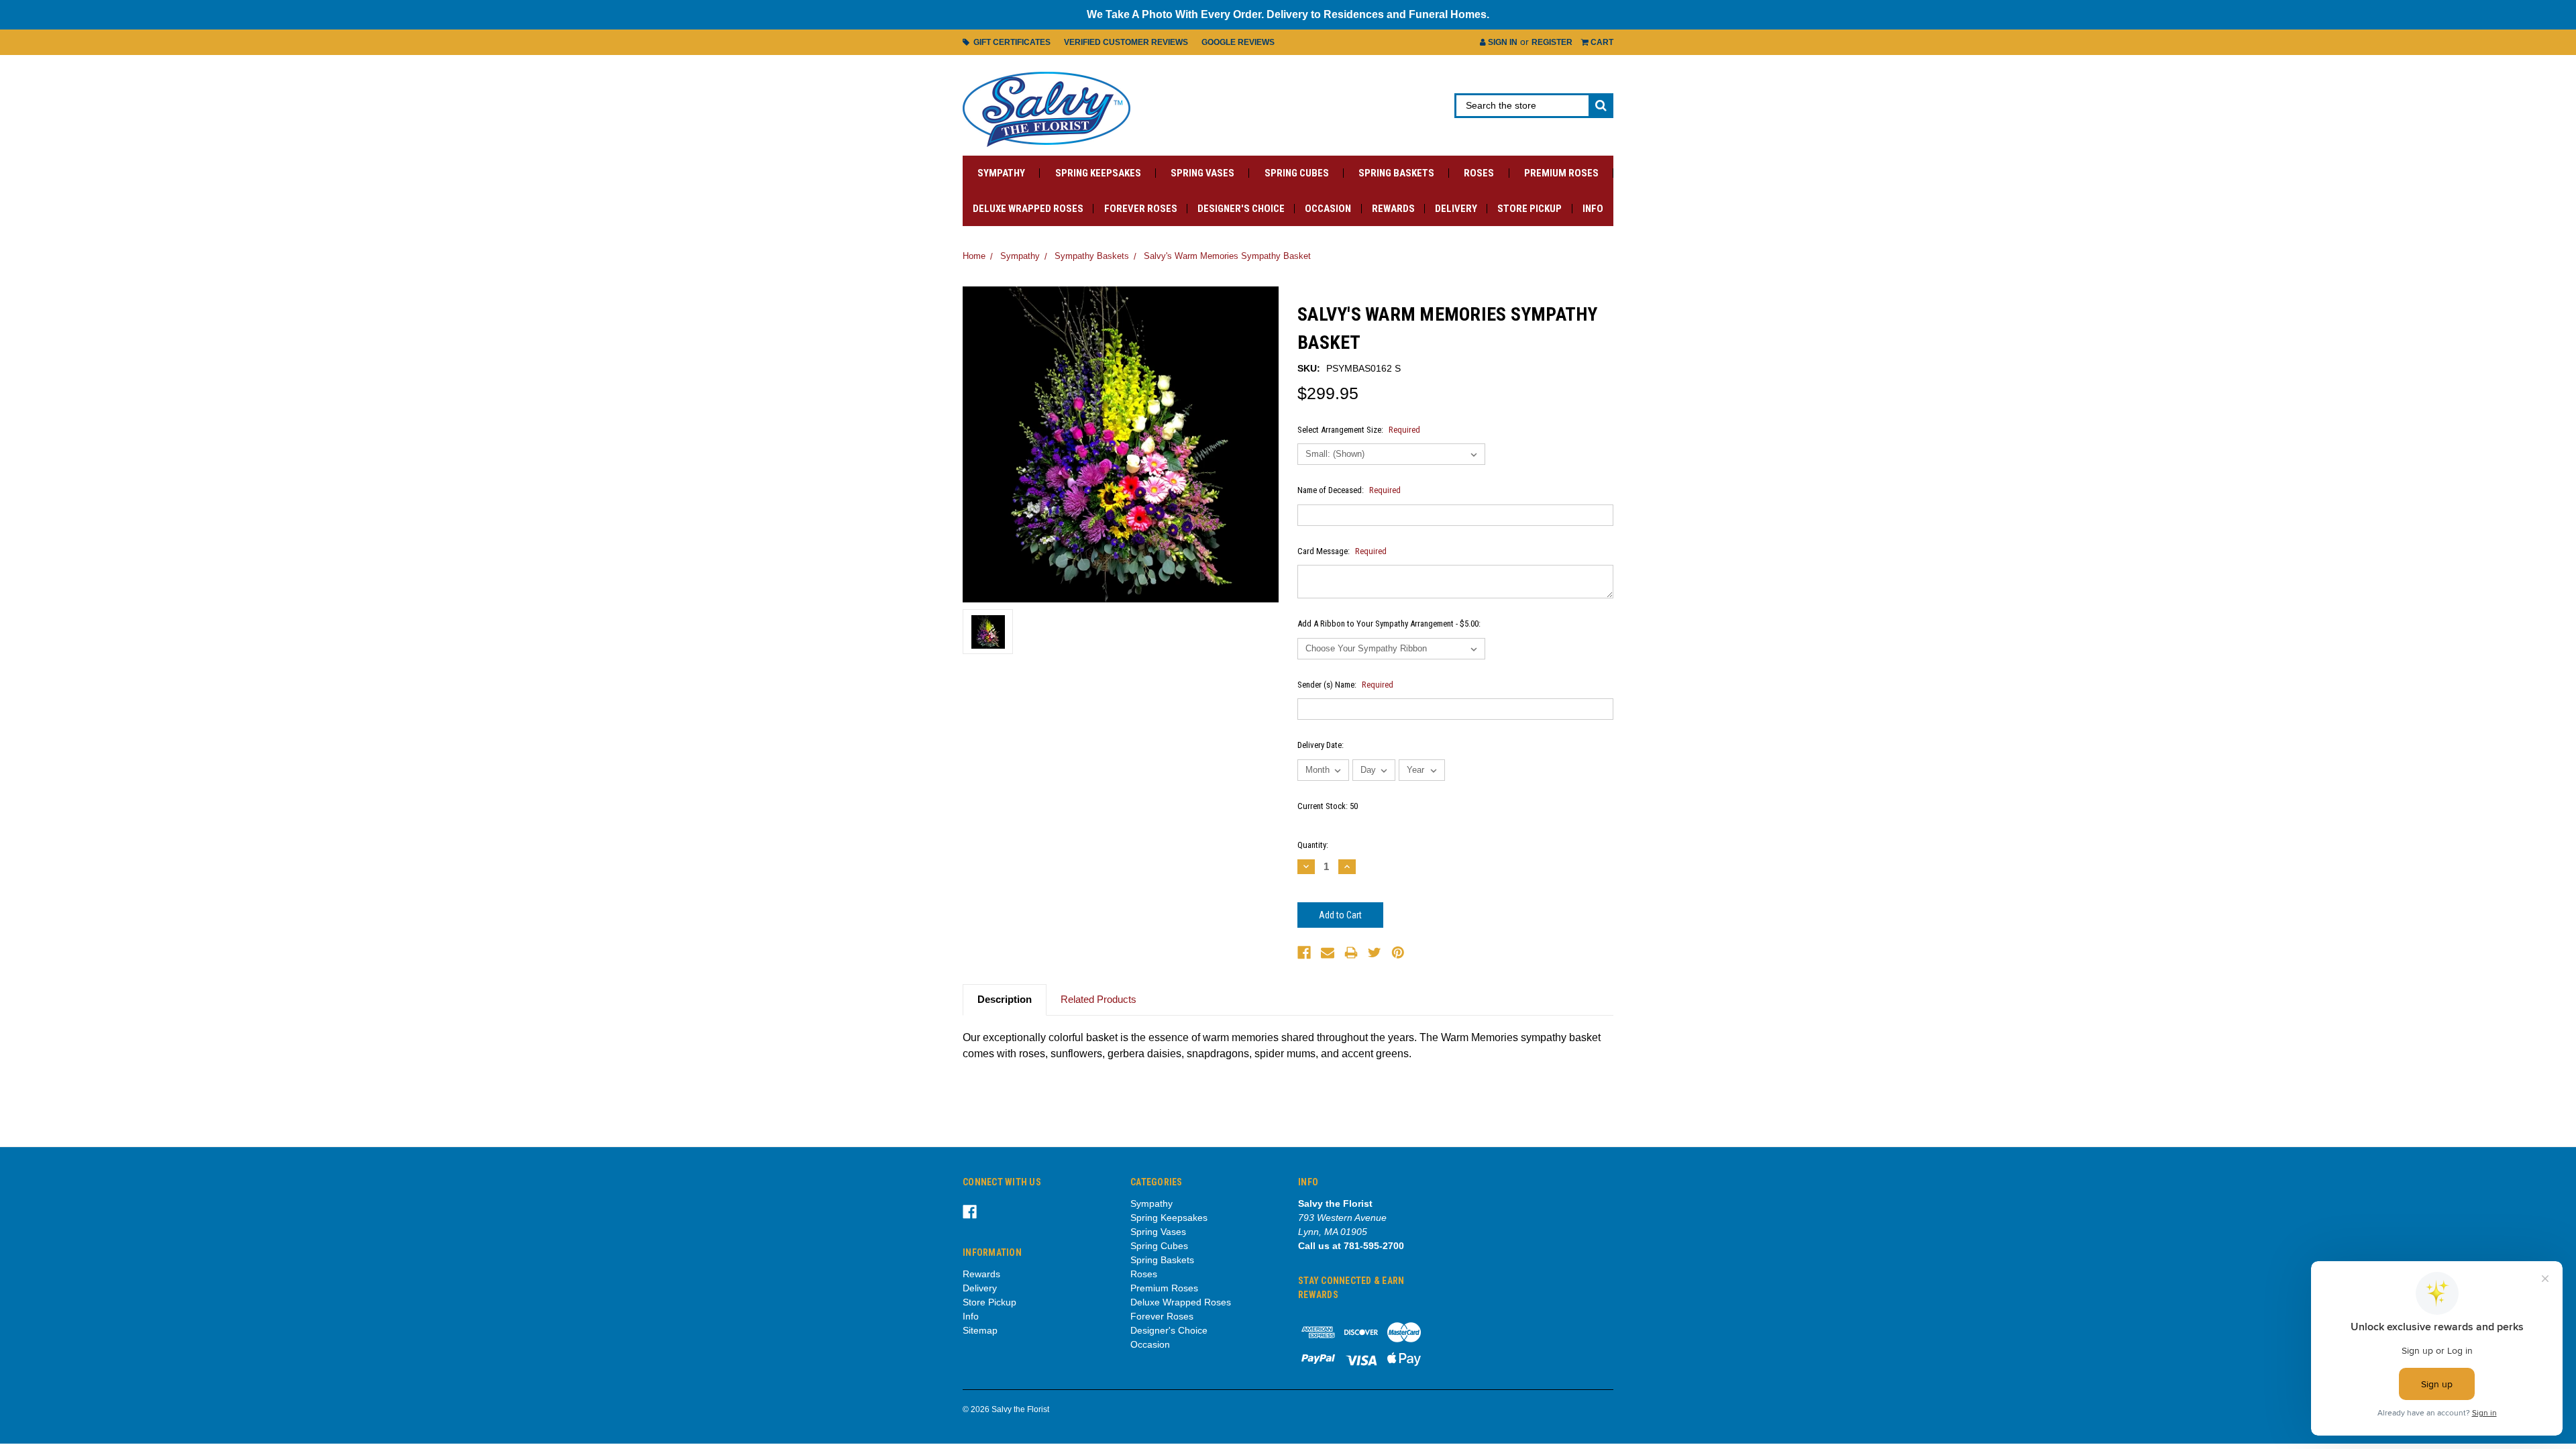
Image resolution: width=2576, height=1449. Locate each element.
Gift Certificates (1010, 42)
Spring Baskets (1396, 173)
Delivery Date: (1321, 745)
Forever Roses (1141, 209)
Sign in (1502, 42)
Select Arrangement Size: (1359, 430)
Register (1552, 42)
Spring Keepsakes (1098, 173)
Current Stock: (1328, 806)
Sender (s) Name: (1345, 685)
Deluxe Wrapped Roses (1028, 209)
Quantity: (1313, 845)
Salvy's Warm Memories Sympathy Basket (1227, 256)
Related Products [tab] (1098, 999)
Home (974, 256)
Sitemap (980, 1330)
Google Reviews (1238, 42)
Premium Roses (1561, 173)
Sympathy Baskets (1092, 256)
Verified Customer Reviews (1126, 42)
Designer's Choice (1241, 209)
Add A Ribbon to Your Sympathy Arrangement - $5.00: (1389, 624)
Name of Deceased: (1349, 490)
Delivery (1456, 209)
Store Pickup (1529, 209)
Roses (1479, 173)
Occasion (1328, 209)
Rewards (1393, 209)
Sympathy (1001, 173)
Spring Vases (1202, 173)
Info (1593, 209)
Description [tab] (1005, 999)
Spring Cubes (1297, 173)
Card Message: (1342, 551)
